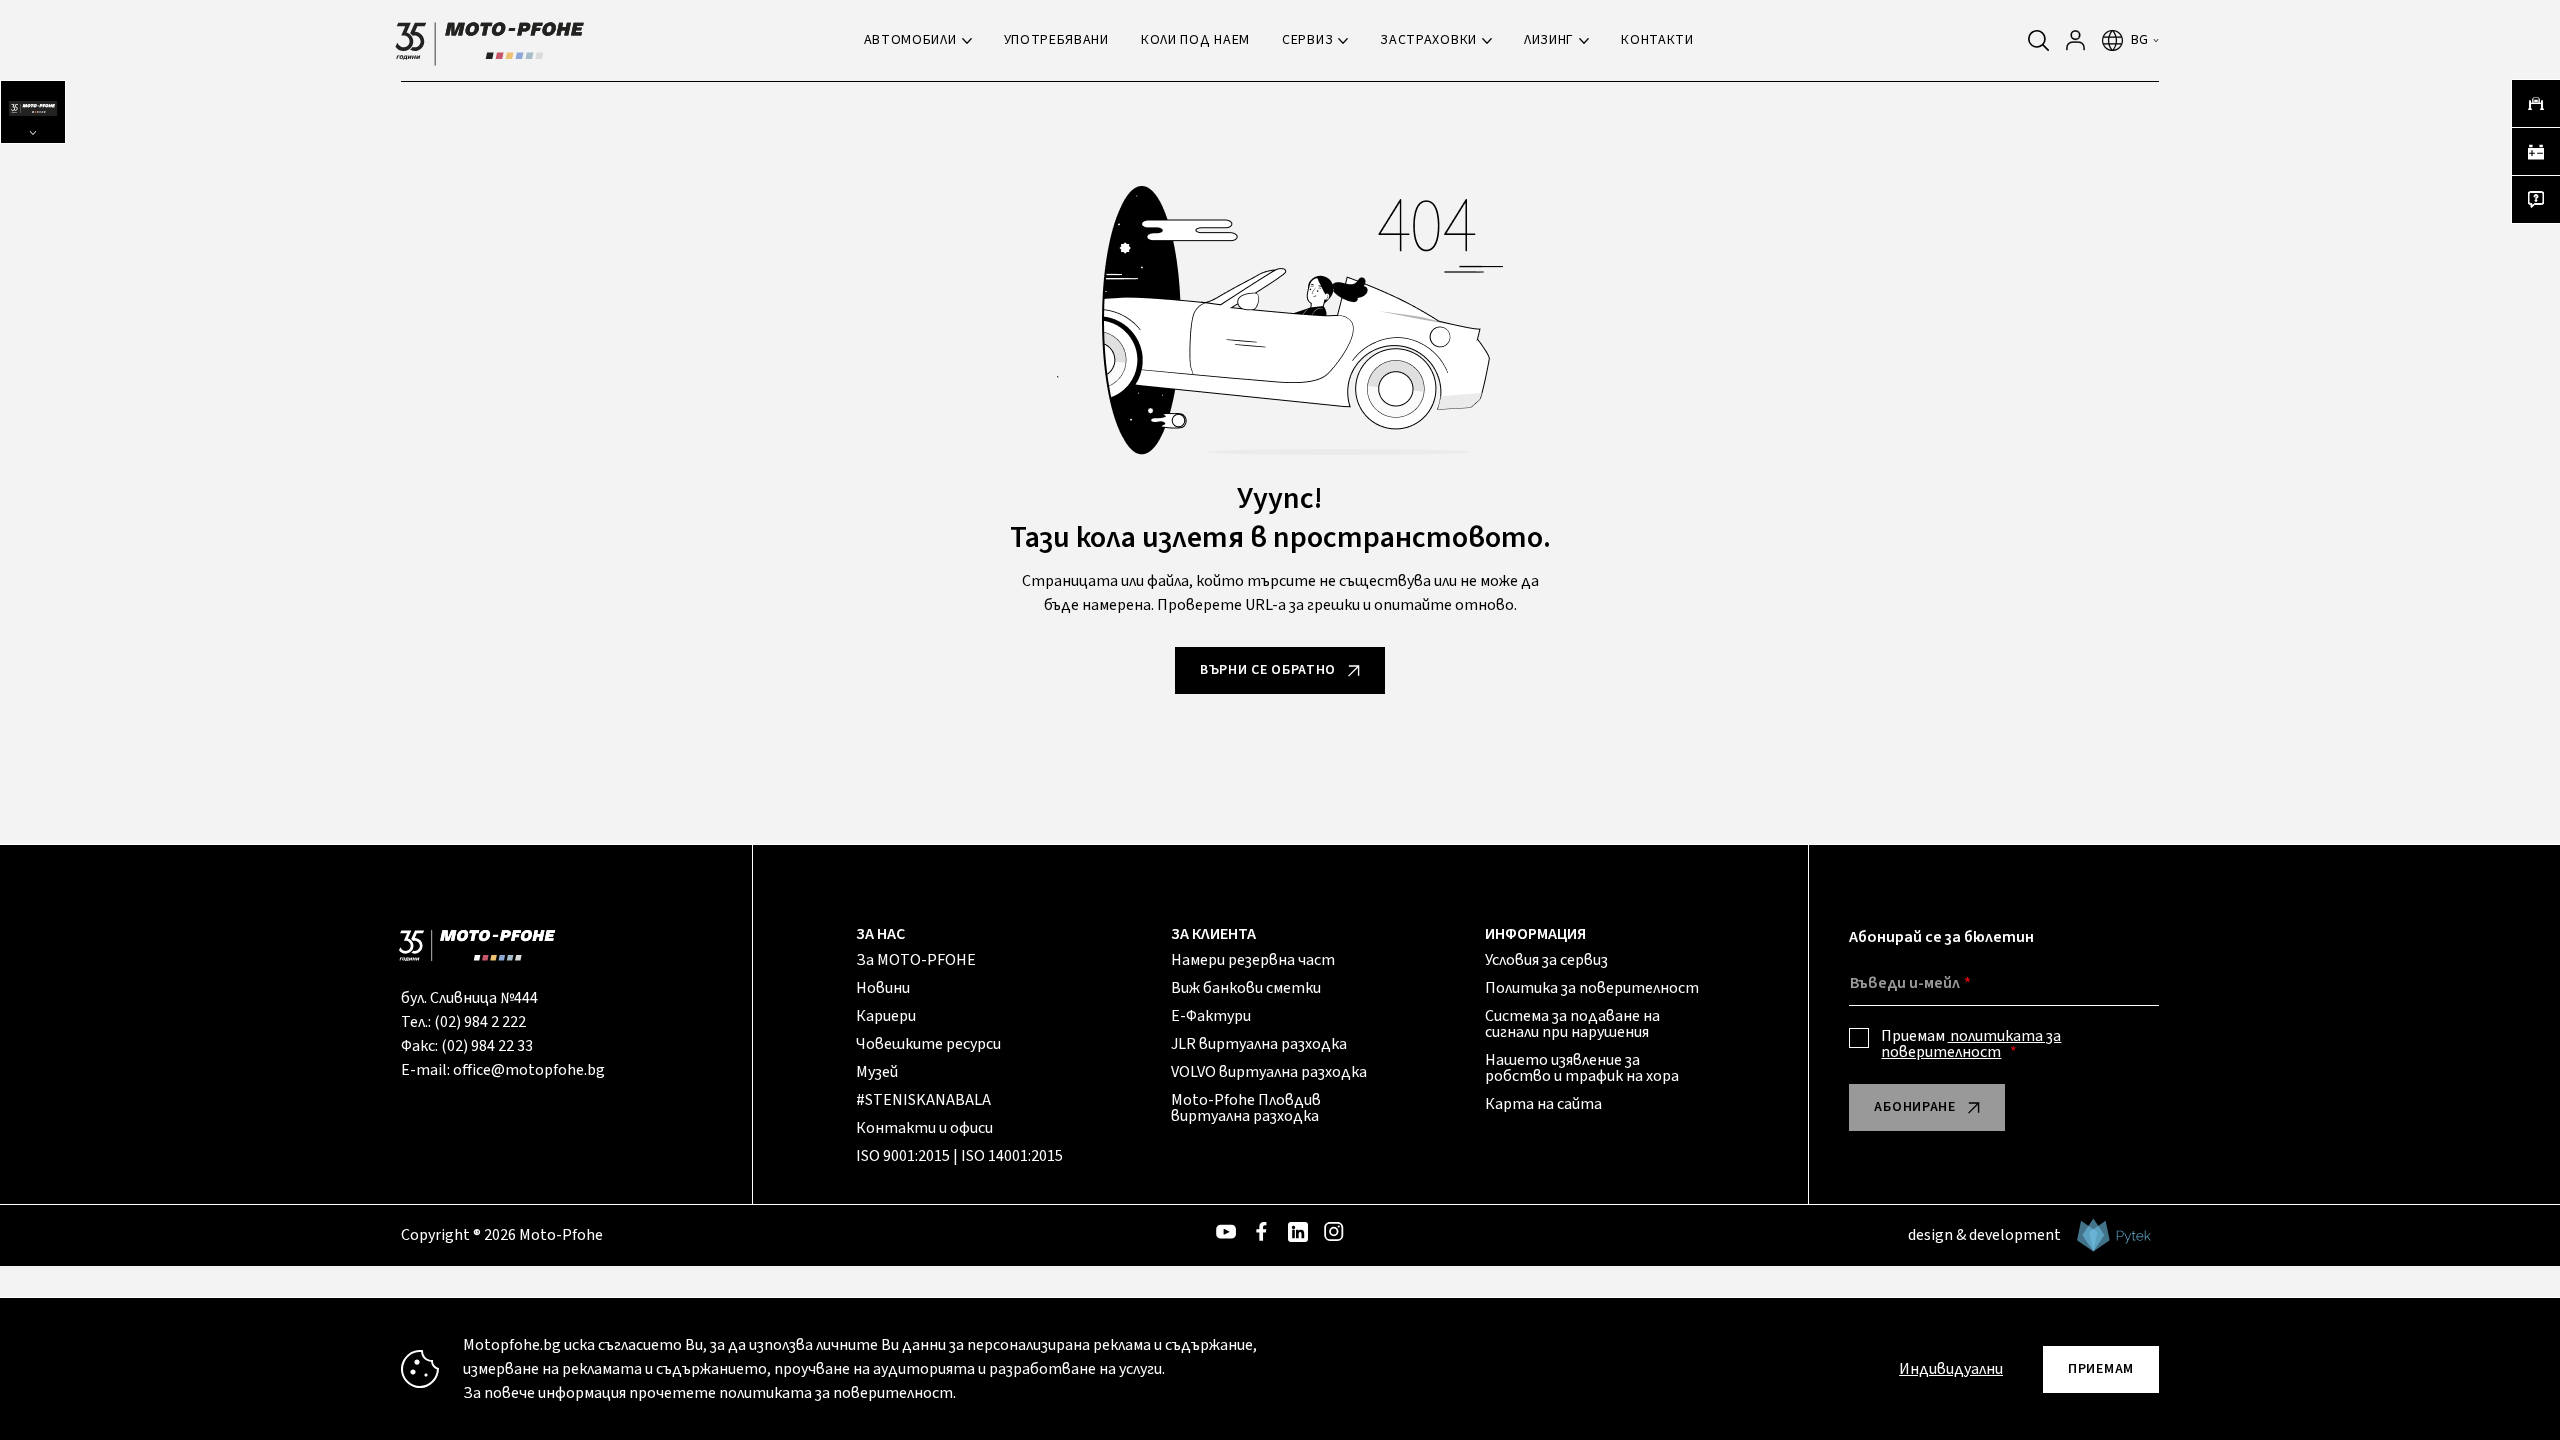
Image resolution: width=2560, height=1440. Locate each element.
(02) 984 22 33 (487, 1046)
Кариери (886, 1016)
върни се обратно (1268, 670)
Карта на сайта (1543, 1104)
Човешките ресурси (928, 1044)
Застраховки (1428, 40)
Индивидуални (1951, 1369)
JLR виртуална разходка (1259, 1044)
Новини (883, 988)
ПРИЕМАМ (2101, 1369)
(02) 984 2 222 (480, 1022)
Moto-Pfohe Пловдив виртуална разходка (1246, 1108)
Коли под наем (1195, 40)
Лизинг (1549, 40)
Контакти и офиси (924, 1128)
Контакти (1657, 40)
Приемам (1971, 1044)
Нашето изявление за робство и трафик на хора (1582, 1068)
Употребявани (1056, 40)
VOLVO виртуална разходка (1269, 1072)
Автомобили (910, 40)
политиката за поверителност (1971, 1044)
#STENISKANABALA (923, 1100)
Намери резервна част (1253, 960)
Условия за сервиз (1546, 960)
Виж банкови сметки (1246, 988)
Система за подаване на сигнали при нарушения (1572, 1024)
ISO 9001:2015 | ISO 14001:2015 (959, 1156)
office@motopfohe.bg (529, 1070)
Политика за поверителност (1592, 988)
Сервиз (1307, 40)
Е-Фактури (1211, 1016)
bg (2140, 40)
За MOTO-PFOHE (916, 960)
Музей (877, 1072)
